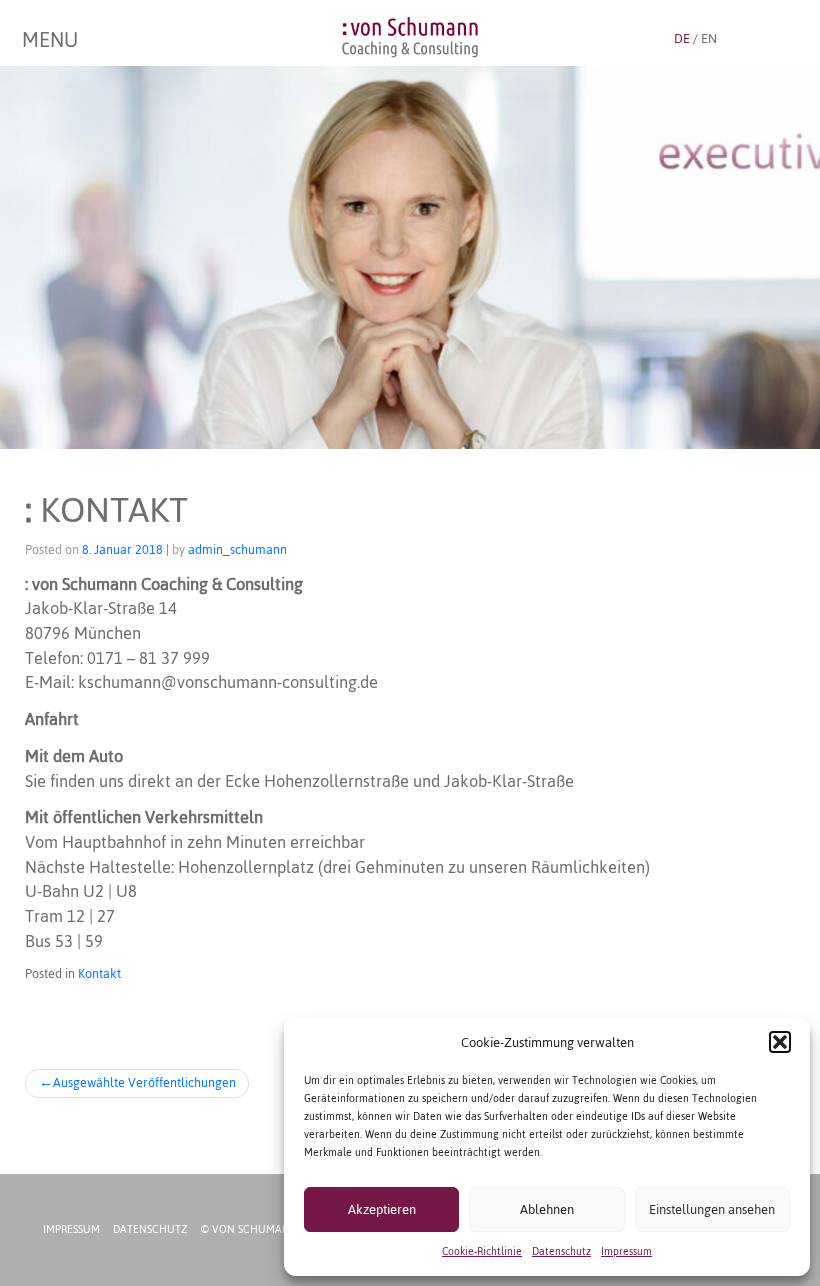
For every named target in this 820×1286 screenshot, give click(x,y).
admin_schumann (237, 549)
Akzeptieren (382, 1209)
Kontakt (99, 973)
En (709, 38)
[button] (780, 1042)
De (682, 38)
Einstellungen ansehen (712, 1209)
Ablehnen (547, 1209)
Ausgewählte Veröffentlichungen (144, 1082)
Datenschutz (561, 1251)
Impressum (626, 1251)
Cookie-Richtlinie (482, 1251)
